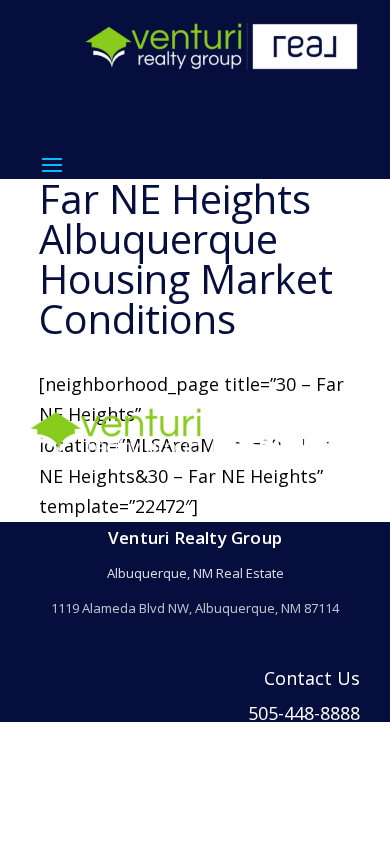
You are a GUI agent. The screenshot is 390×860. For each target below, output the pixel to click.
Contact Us (312, 678)
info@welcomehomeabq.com (235, 747)
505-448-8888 (304, 713)
